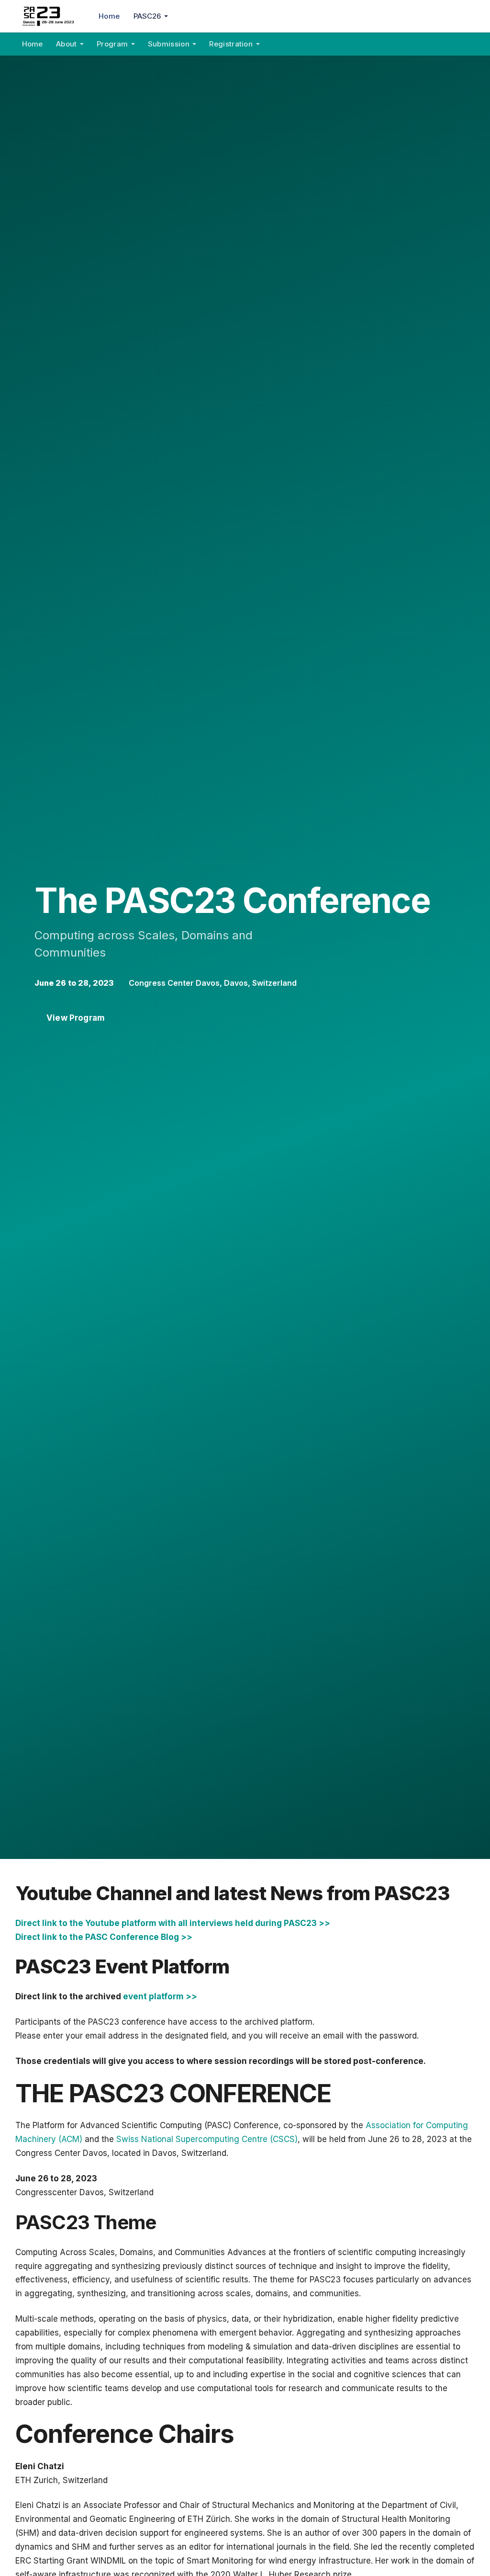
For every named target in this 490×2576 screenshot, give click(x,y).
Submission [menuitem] (169, 44)
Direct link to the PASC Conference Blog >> (104, 1937)
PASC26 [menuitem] (147, 16)
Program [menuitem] (112, 44)
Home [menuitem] (109, 16)
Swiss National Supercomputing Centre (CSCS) (207, 2139)
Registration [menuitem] (231, 44)
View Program (76, 1018)
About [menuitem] (67, 44)
